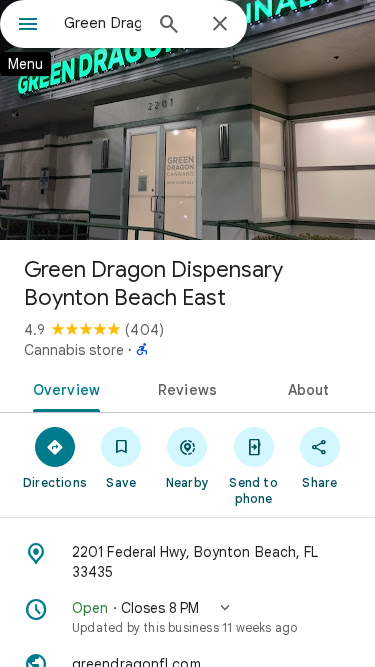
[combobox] (102, 23)
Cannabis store (74, 350)
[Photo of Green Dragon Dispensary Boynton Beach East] (187, 120)
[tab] (63, 388)
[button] (187, 617)
